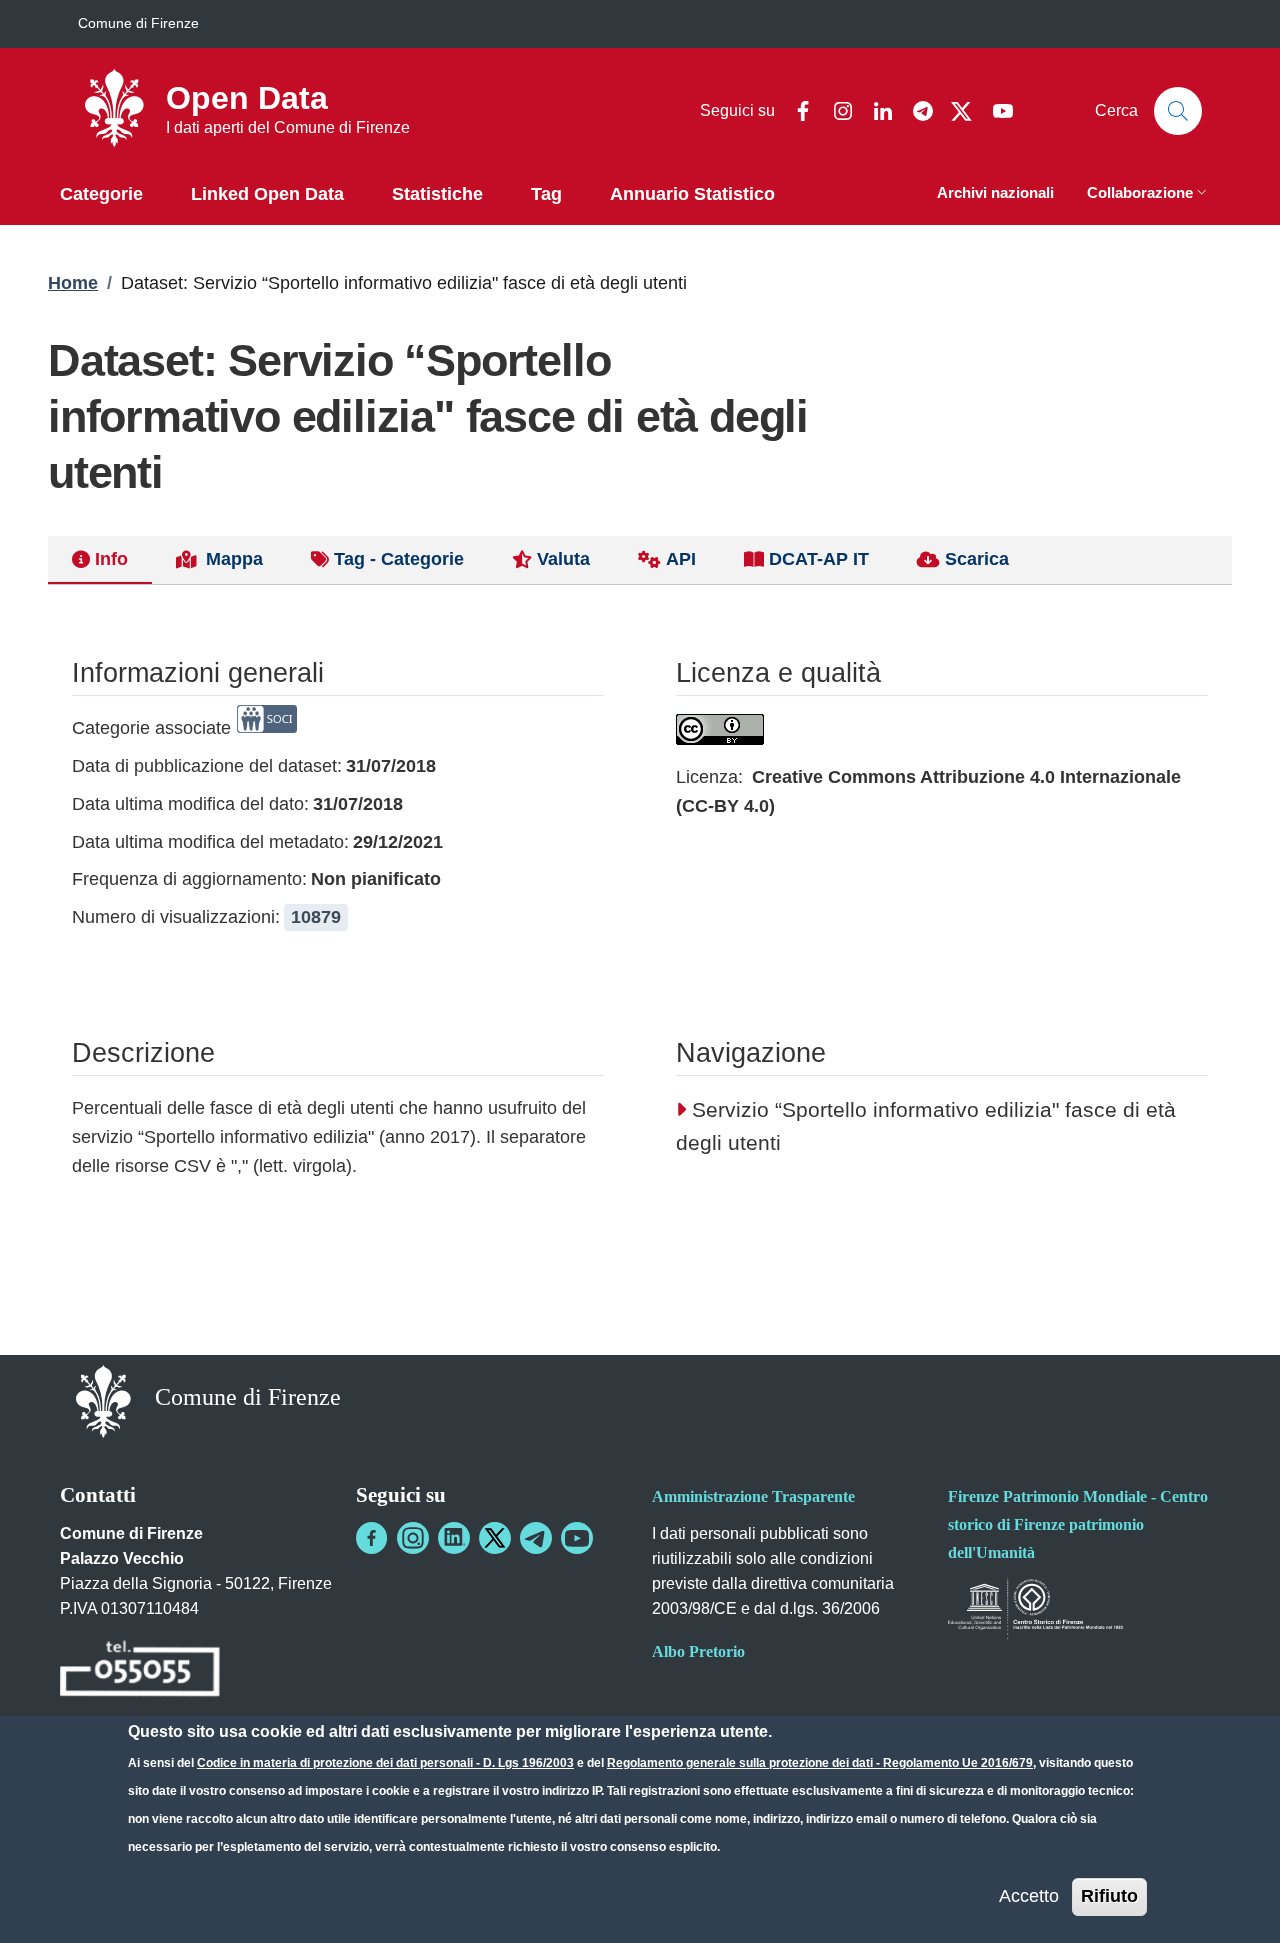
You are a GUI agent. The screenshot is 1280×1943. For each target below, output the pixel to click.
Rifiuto (1109, 1896)
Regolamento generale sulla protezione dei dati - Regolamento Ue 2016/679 (820, 1763)
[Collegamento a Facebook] (372, 1538)
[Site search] (1178, 111)
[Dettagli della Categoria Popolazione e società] (267, 728)
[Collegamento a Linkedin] (454, 1538)
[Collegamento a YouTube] (577, 1538)
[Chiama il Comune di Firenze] (140, 1671)
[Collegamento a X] (495, 1538)
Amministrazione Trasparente (753, 1496)
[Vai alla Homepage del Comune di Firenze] (103, 1399)
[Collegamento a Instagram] (413, 1538)
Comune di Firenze (138, 23)
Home (73, 283)
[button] (1149, 194)
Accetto (1029, 1896)
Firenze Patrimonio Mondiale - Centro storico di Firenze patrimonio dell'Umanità (1078, 1524)
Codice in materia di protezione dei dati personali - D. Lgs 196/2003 (385, 1763)
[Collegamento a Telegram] (536, 1538)
